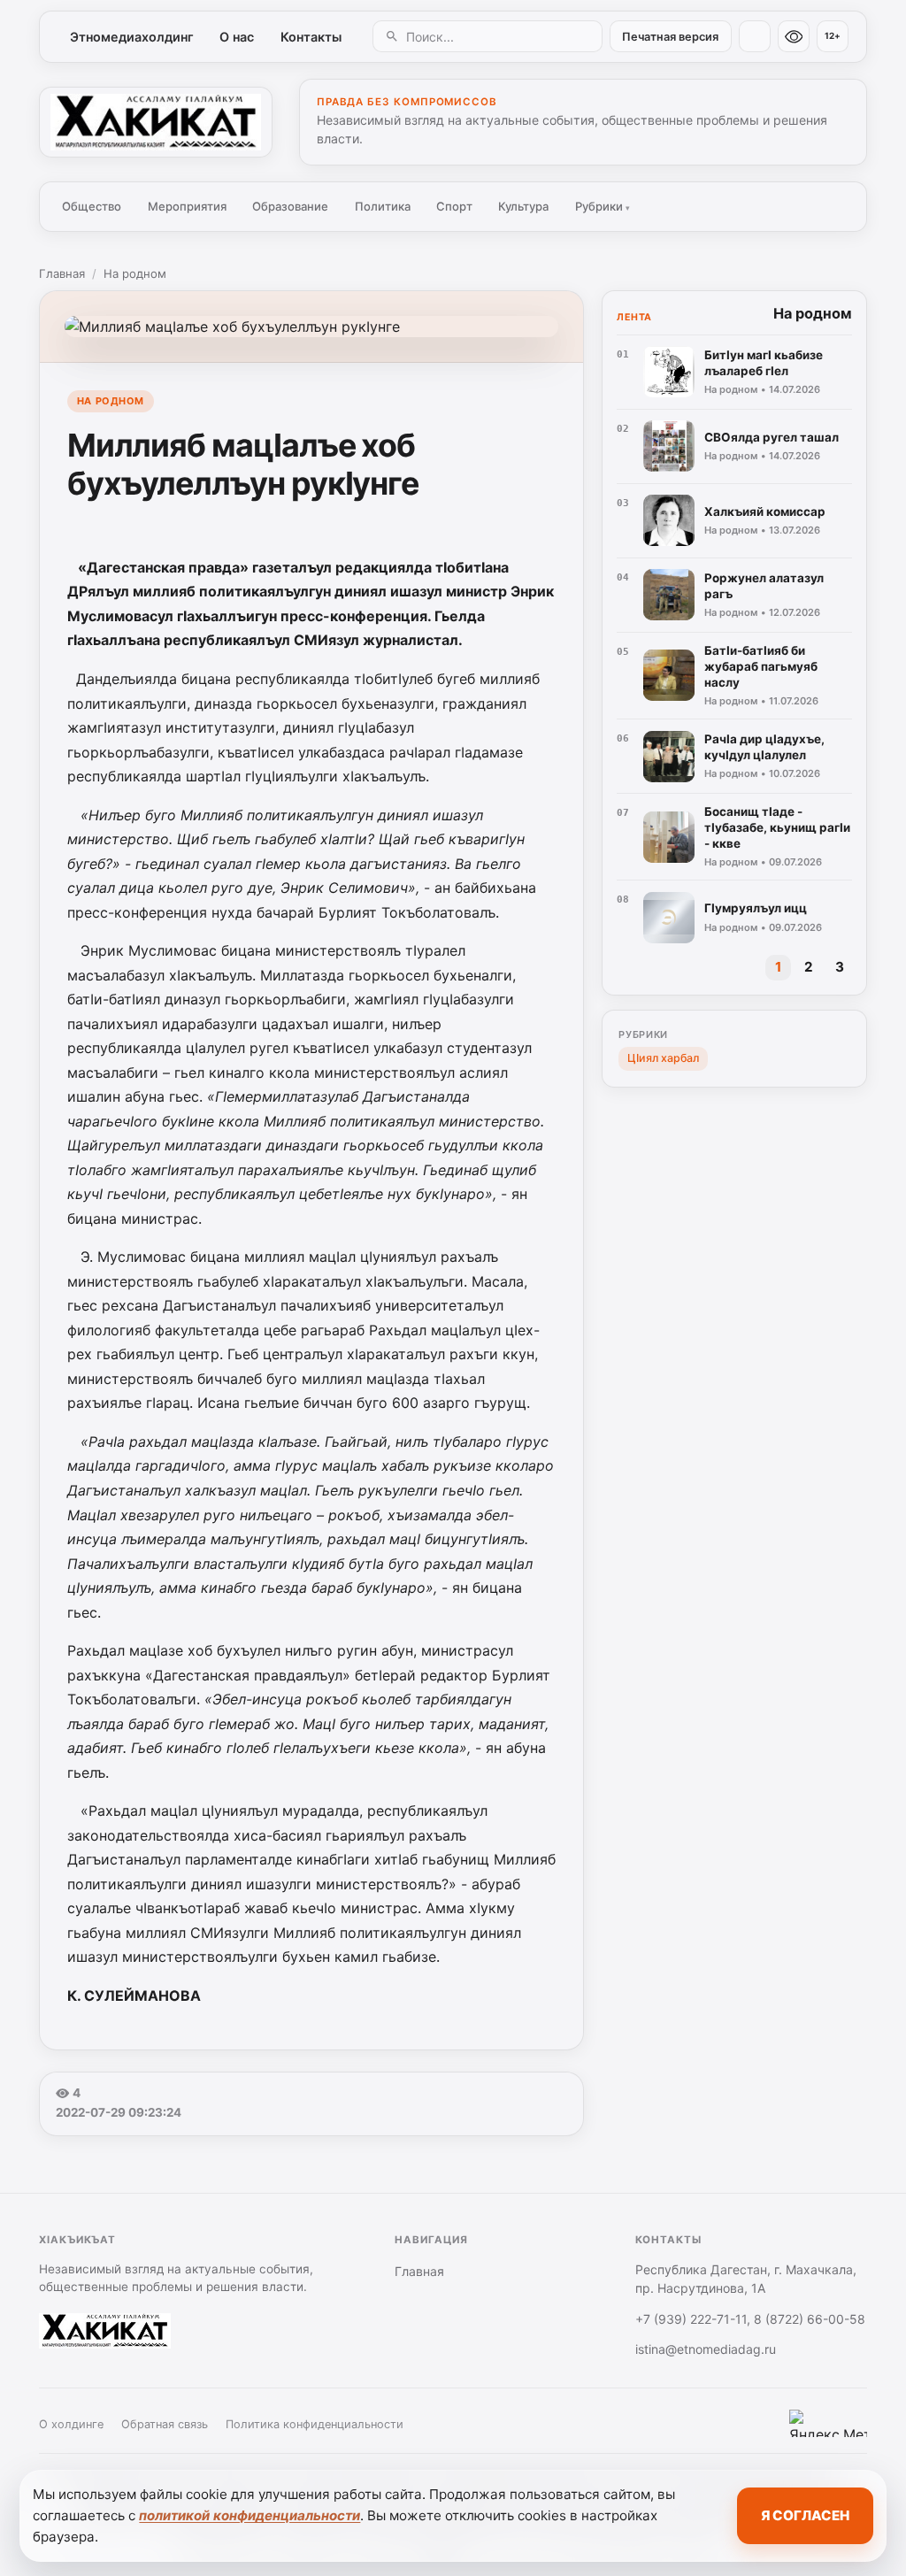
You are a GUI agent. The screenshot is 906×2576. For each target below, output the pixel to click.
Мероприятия (187, 206)
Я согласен (805, 2515)
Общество (92, 206)
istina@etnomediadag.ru (706, 2349)
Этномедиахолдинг (132, 37)
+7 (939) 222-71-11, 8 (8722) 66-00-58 (750, 2319)
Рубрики (603, 206)
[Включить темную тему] (755, 36)
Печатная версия (670, 37)
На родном (135, 273)
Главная (62, 273)
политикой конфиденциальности (250, 2515)
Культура (523, 206)
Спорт (454, 206)
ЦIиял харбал (663, 1058)
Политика (383, 206)
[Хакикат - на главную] (156, 122)
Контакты (311, 37)
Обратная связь (165, 2424)
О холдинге (71, 2424)
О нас (237, 37)
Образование (290, 206)
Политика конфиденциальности (315, 2424)
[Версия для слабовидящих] (794, 36)
